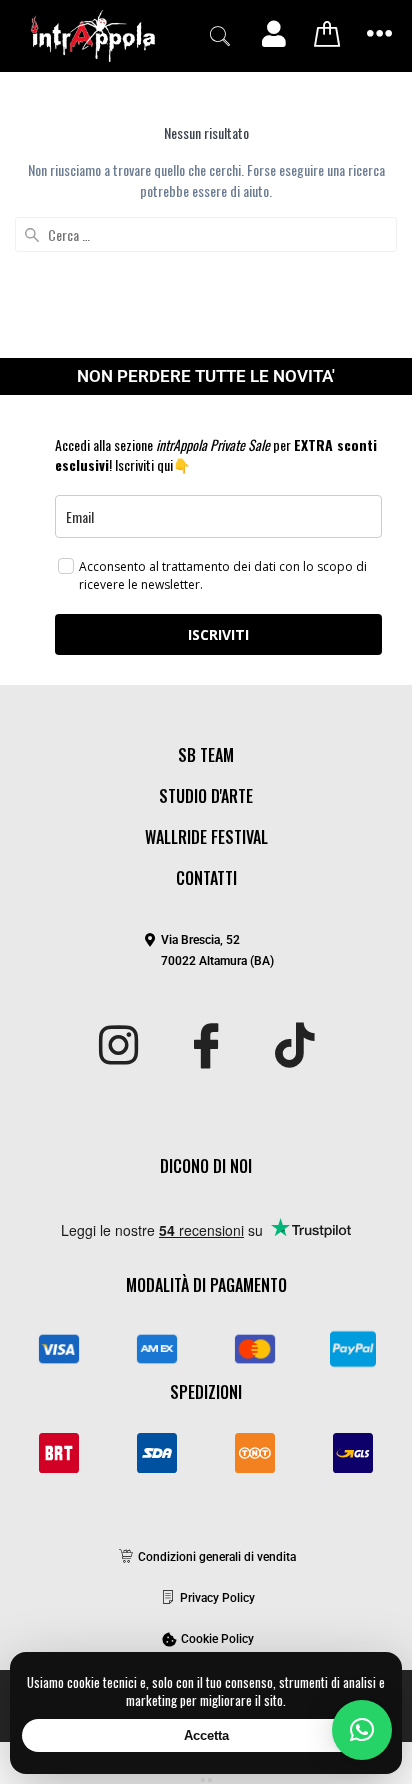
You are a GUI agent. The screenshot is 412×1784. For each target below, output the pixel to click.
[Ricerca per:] (206, 234)
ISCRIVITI (218, 634)
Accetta (206, 1735)
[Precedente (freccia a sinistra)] (203, 1780)
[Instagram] (118, 1047)
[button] (220, 36)
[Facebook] (206, 1047)
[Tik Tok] (294, 1047)
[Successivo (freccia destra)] (210, 1780)
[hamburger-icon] (379, 35)
